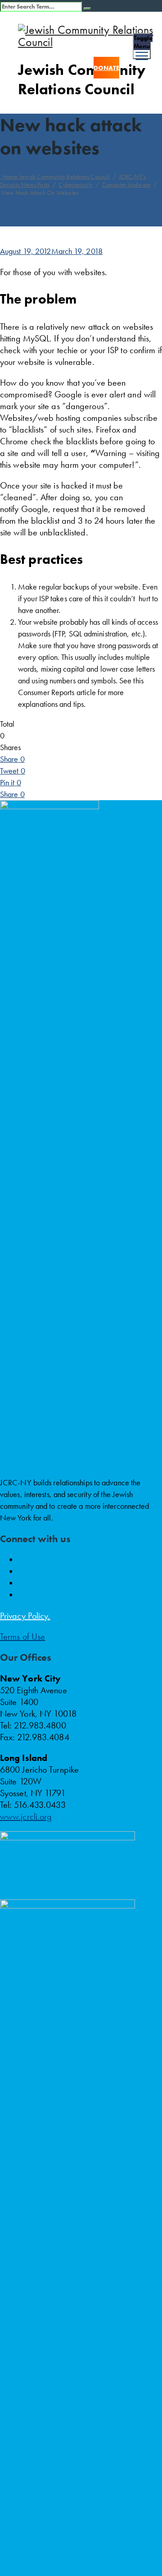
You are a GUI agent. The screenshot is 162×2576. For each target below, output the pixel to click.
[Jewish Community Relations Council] (90, 36)
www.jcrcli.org (26, 1816)
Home (55, 176)
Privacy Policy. (25, 1616)
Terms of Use (22, 1636)
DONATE (106, 68)
